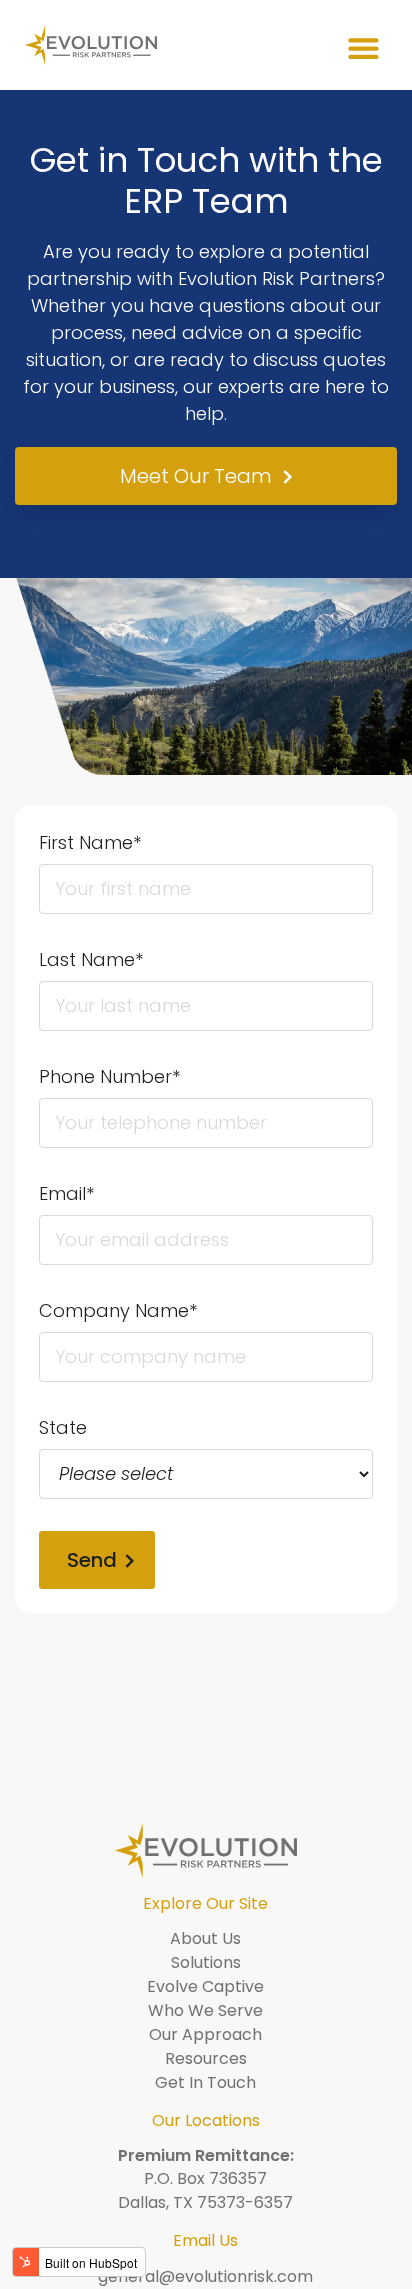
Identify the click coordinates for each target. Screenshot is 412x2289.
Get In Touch (205, 2082)
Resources (206, 2058)
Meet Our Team (196, 476)
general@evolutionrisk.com (205, 2276)
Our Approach (205, 2034)
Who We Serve (205, 2010)
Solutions (206, 1962)
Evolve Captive (205, 1986)
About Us (205, 1938)
